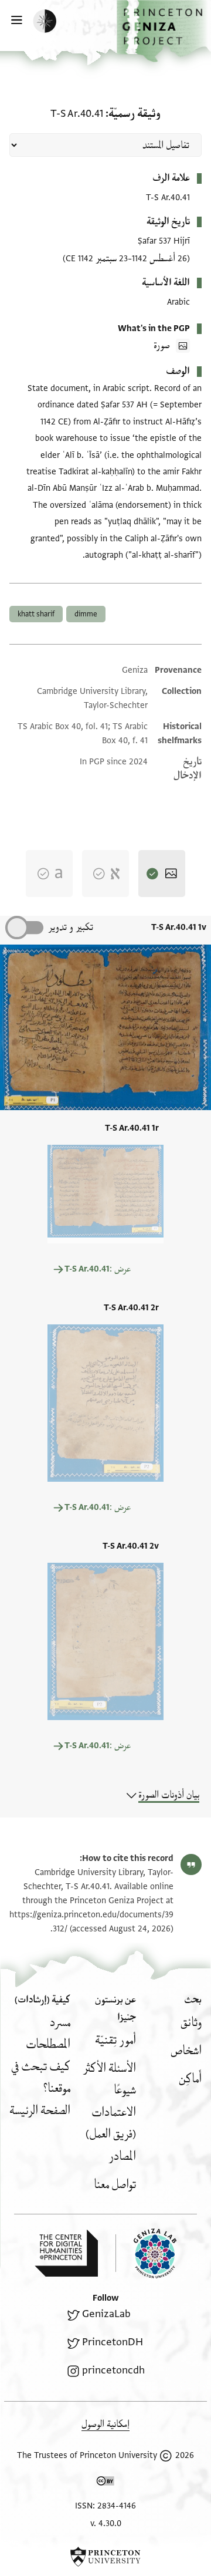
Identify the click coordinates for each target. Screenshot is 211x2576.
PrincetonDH (113, 2342)
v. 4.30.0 (106, 2523)
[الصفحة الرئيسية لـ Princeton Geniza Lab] (146, 2253)
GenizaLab (106, 2314)
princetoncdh (113, 2370)
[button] (164, 31)
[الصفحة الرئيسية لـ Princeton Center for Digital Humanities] (66, 2253)
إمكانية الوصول (105, 2424)
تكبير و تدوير (71, 927)
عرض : (98, 1269)
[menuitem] (191, 2023)
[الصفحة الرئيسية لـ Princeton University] (105, 2557)
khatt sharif (36, 614)
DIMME (86, 614)
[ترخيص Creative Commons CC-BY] (105, 2483)
